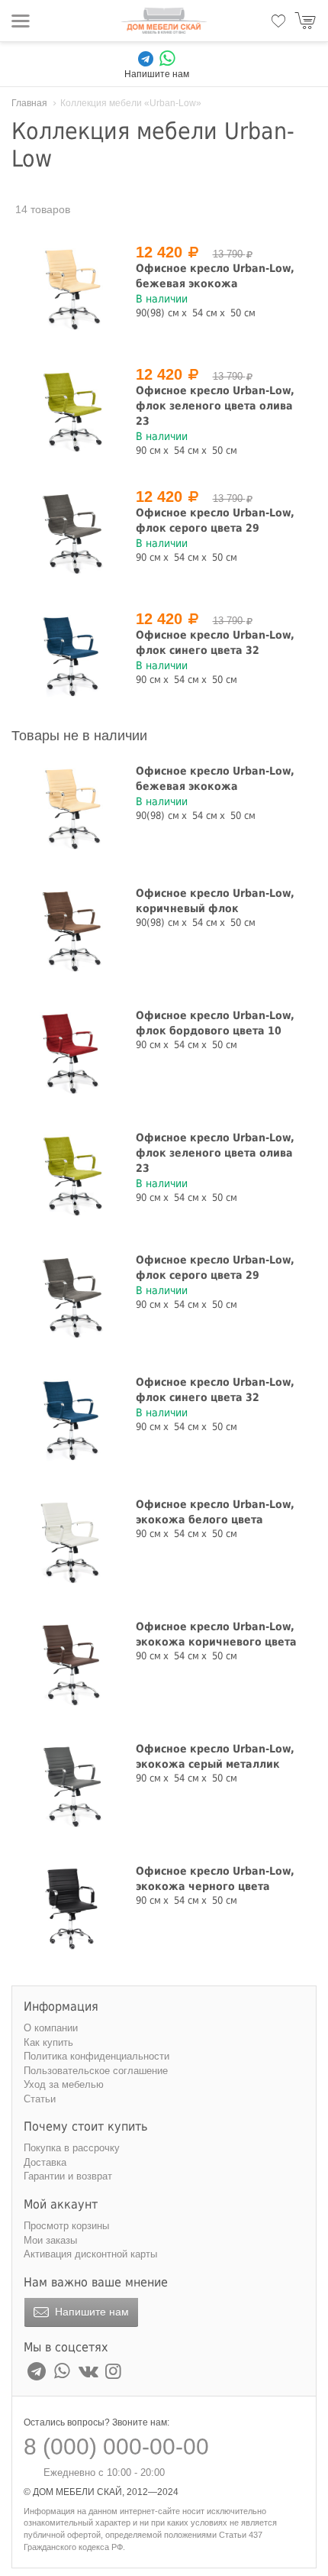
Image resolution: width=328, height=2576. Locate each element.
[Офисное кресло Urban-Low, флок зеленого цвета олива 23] (71, 412)
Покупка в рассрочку (72, 2148)
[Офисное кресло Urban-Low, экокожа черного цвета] (71, 1909)
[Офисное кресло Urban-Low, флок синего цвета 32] (71, 656)
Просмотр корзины (66, 2226)
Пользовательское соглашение (96, 2071)
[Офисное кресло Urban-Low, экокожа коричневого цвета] (71, 1665)
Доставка (45, 2162)
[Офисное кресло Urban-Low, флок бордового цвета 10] (71, 1053)
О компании (51, 2028)
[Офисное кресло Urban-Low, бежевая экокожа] (71, 290)
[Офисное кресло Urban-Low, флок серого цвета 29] (71, 534)
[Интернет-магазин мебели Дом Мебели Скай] (164, 21)
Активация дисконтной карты (90, 2254)
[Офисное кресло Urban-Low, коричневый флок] (71, 931)
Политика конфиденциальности (96, 2056)
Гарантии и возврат (68, 2176)
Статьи (40, 2099)
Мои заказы (50, 2240)
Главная (29, 103)
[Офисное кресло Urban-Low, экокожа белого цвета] (71, 1542)
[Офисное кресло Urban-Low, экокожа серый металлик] (71, 1787)
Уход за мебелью (64, 2084)
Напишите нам (90, 2312)
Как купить (48, 2042)
